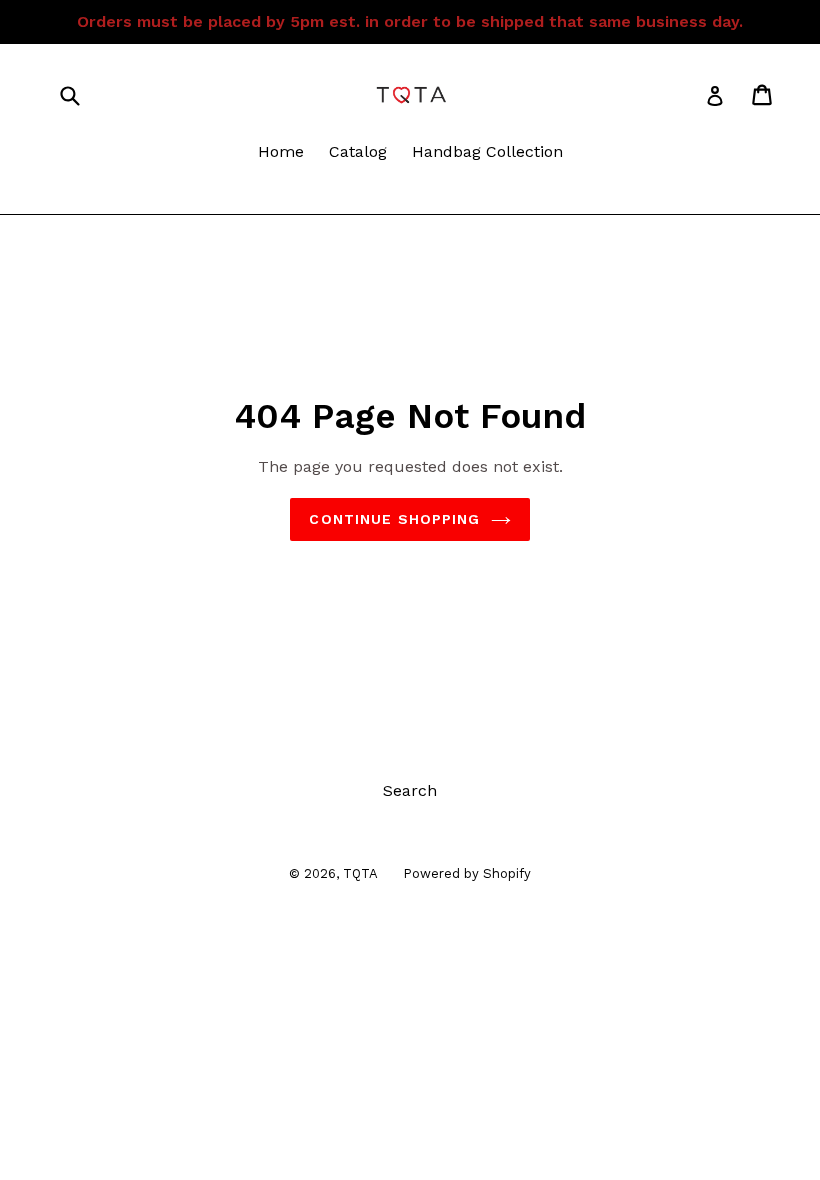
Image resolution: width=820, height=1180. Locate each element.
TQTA (360, 873)
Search (410, 790)
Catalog (358, 151)
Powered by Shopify (467, 873)
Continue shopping (394, 519)
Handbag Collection (487, 151)
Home (281, 151)
